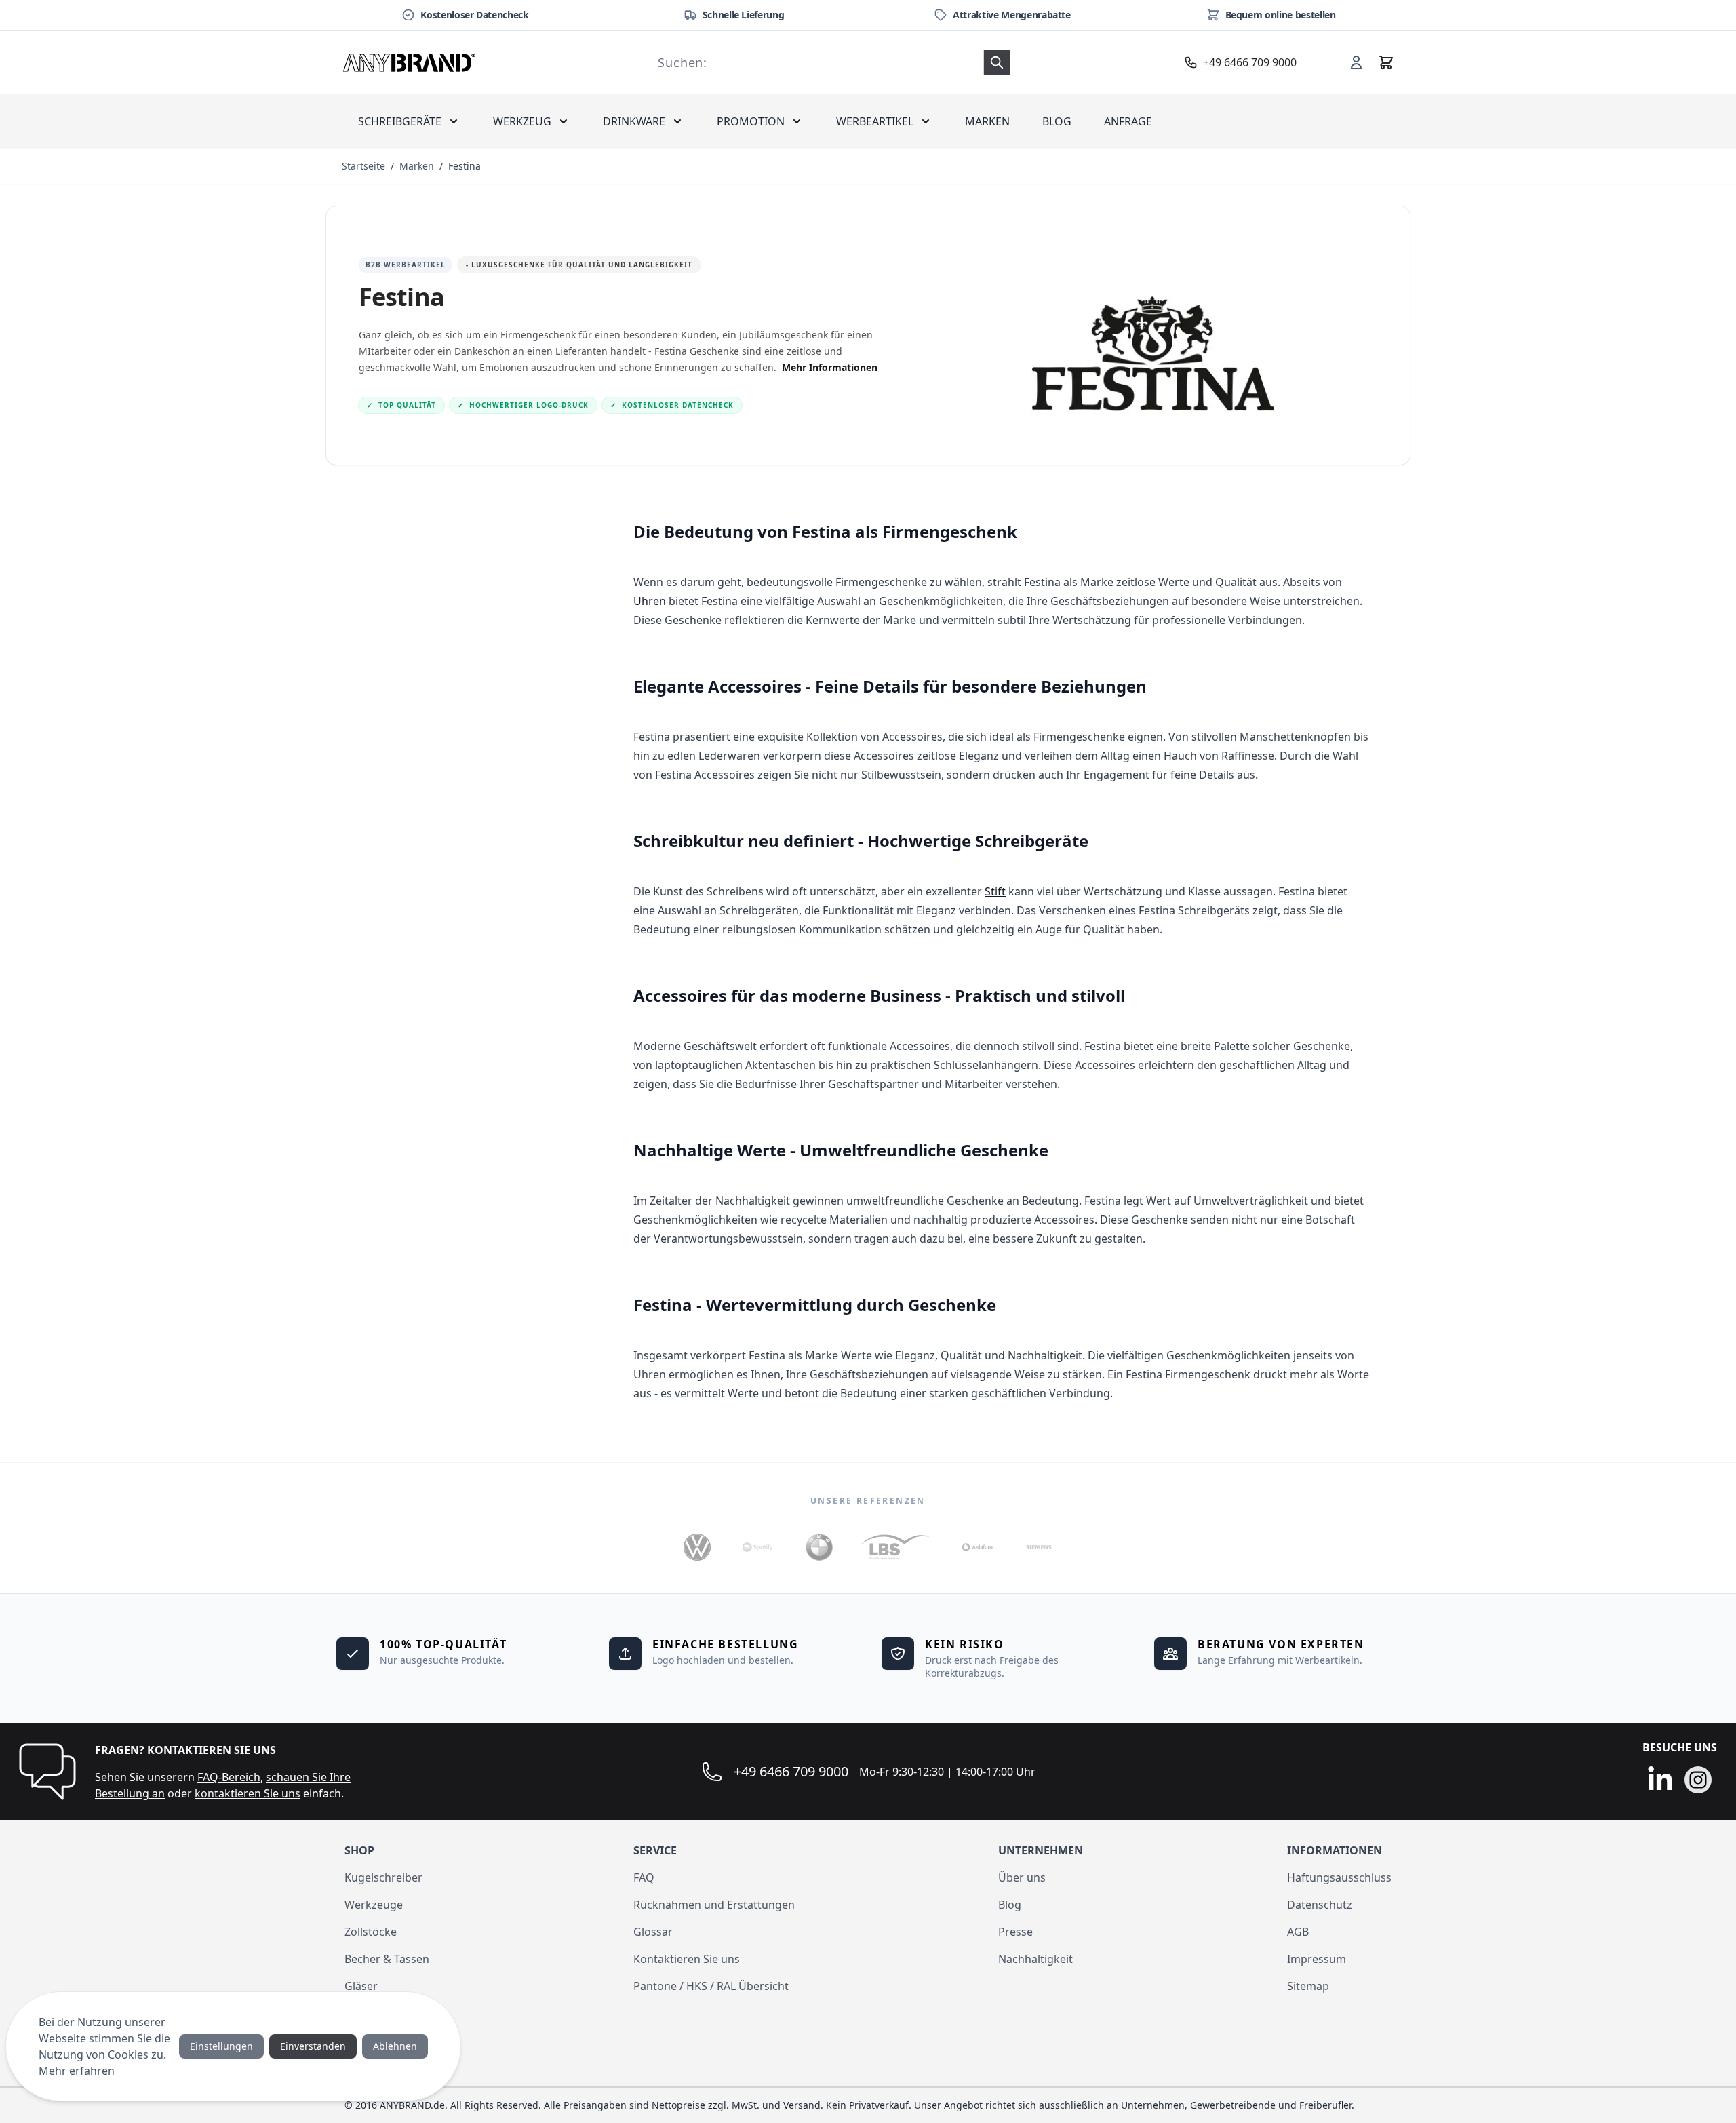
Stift (995, 891)
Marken (987, 121)
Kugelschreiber (383, 1877)
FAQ (644, 1877)
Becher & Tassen (387, 1959)
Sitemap (1308, 1986)
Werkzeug (522, 121)
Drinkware (634, 121)
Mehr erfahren (77, 2071)
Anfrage (1128, 121)
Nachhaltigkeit (1035, 1959)
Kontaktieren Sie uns (687, 1959)
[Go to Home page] (410, 62)
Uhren (650, 601)
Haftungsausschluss (1339, 1877)
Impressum (1317, 1959)
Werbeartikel (875, 121)
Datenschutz (1320, 1905)
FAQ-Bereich (229, 1777)
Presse (1015, 1932)
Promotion (751, 121)
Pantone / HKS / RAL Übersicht (711, 1986)
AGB (1298, 1932)
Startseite (363, 166)
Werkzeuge (374, 1905)
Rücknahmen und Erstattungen (714, 1905)
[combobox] (818, 62)
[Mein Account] (1356, 62)
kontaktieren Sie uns (248, 1793)
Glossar (653, 1932)
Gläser (361, 1986)
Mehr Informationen (830, 367)
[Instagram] (1698, 1780)
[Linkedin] (1660, 1780)
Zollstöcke (371, 1932)
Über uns (1022, 1877)
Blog (1057, 121)
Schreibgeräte (400, 121)
